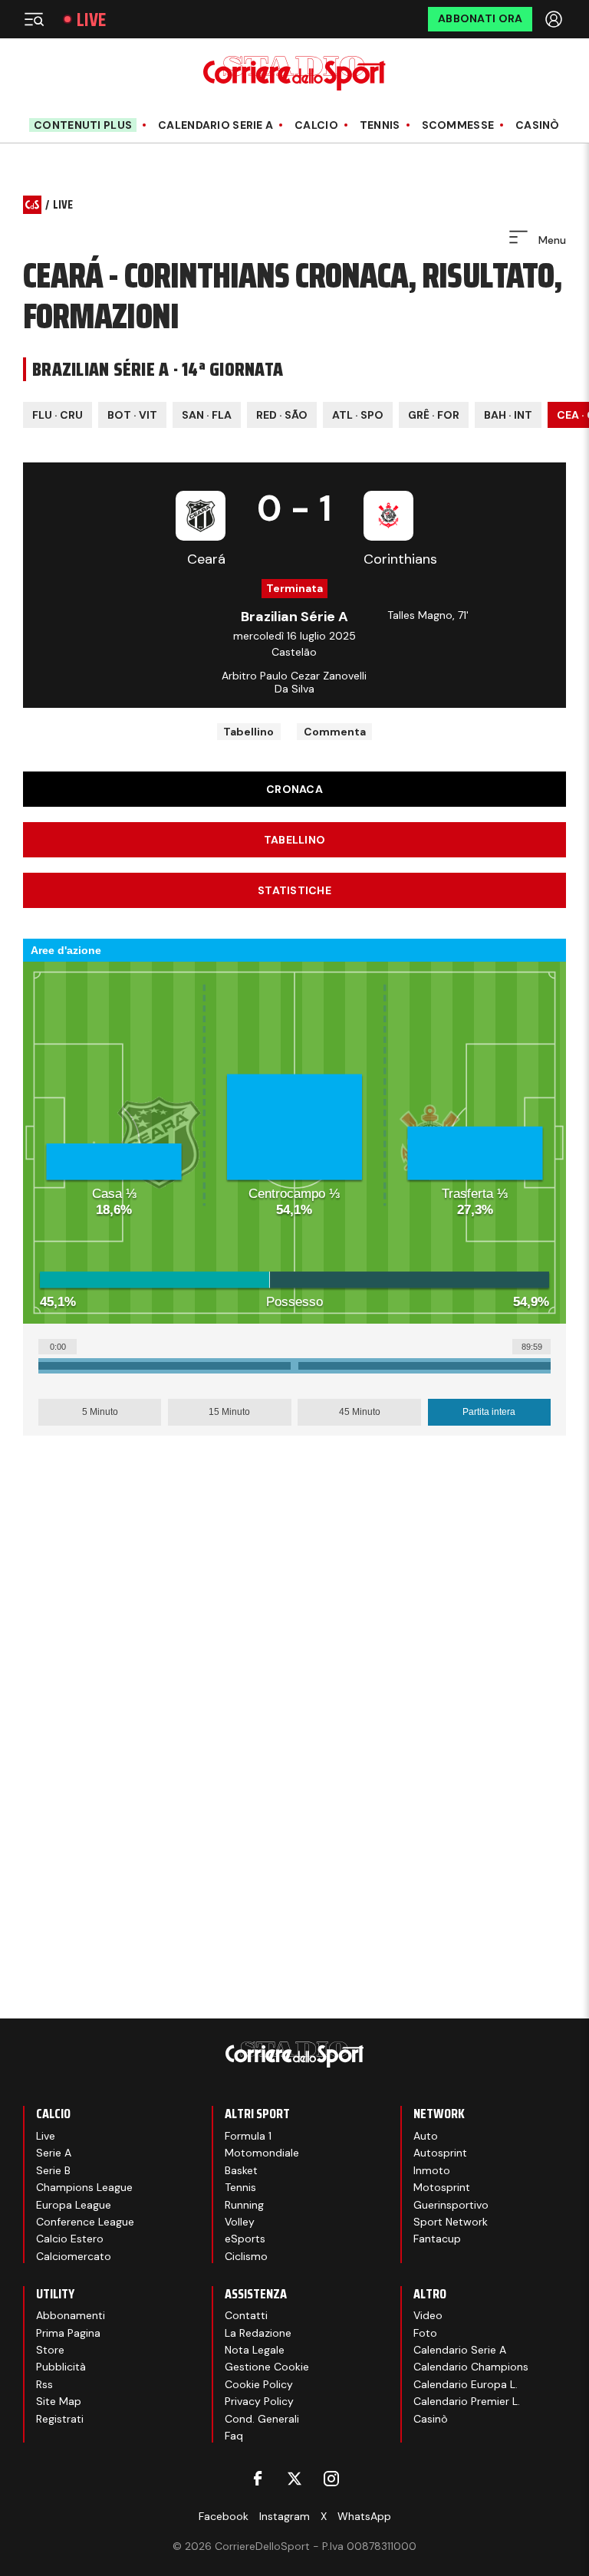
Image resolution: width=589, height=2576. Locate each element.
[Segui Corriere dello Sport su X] (294, 2479)
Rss (44, 2384)
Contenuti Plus (83, 125)
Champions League (84, 2187)
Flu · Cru (58, 415)
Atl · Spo (358, 415)
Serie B (53, 2170)
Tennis (380, 125)
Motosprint (442, 2187)
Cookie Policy (259, 2384)
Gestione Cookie (267, 2367)
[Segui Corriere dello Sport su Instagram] (331, 2479)
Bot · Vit (132, 415)
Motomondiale (262, 2153)
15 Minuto (229, 1412)
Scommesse (458, 125)
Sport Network (451, 2222)
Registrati (60, 2419)
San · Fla (207, 415)
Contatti (246, 2315)
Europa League (74, 2205)
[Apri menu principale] (34, 19)
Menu (551, 240)
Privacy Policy (259, 2401)
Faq (234, 2436)
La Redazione (258, 2333)
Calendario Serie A (216, 125)
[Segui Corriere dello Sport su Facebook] (258, 2479)
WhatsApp (364, 2516)
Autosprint (440, 2153)
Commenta (335, 732)
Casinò (538, 125)
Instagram (285, 2516)
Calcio (316, 125)
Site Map (59, 2401)
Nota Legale (255, 2350)
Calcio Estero (70, 2239)
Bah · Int (508, 415)
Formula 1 (248, 2136)
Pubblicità (61, 2367)
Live (91, 20)
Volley (240, 2222)
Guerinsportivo (451, 2205)
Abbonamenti (71, 2315)
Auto (426, 2136)
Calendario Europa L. (466, 2384)
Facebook (224, 2516)
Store (50, 2350)
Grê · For (434, 415)
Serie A (54, 2153)
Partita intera (489, 1412)
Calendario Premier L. (467, 2401)
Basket (241, 2170)
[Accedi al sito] (555, 19)
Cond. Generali (262, 2419)
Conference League (85, 2222)
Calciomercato (74, 2256)
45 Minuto (360, 1412)
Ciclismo (246, 2256)
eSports (245, 2239)
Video (428, 2315)
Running (244, 2205)
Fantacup (437, 2239)
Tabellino (248, 732)
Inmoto (432, 2170)
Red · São (282, 415)
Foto (425, 2333)
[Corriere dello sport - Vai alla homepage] (294, 73)
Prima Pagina (68, 2333)
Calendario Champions (471, 2367)
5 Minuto (100, 1412)
